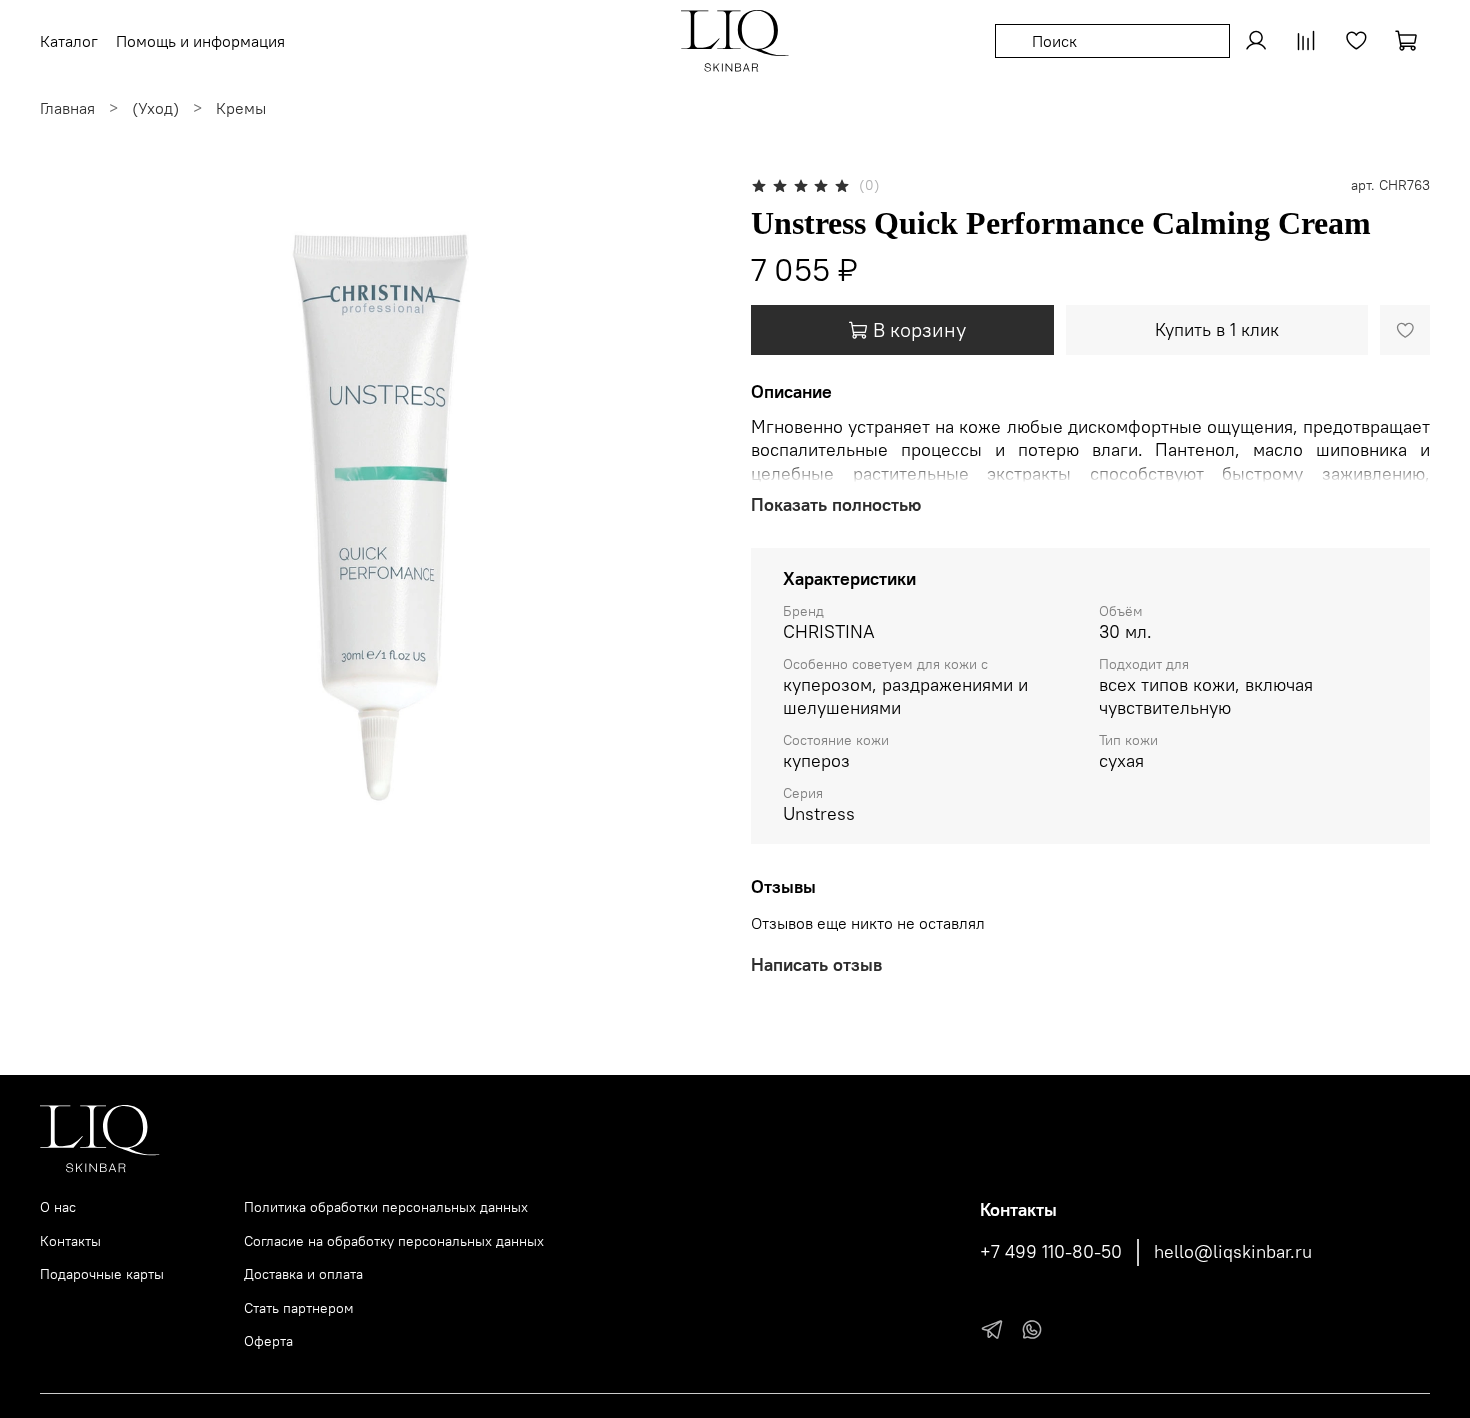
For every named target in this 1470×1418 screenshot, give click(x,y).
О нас (58, 1207)
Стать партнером (299, 1308)
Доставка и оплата (303, 1274)
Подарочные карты (102, 1274)
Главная (67, 108)
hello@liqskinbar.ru (1233, 1252)
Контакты (70, 1241)
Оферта (268, 1341)
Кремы (241, 108)
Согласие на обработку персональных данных (394, 1241)
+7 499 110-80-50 (1051, 1252)
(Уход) (155, 108)
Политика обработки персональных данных (386, 1207)
